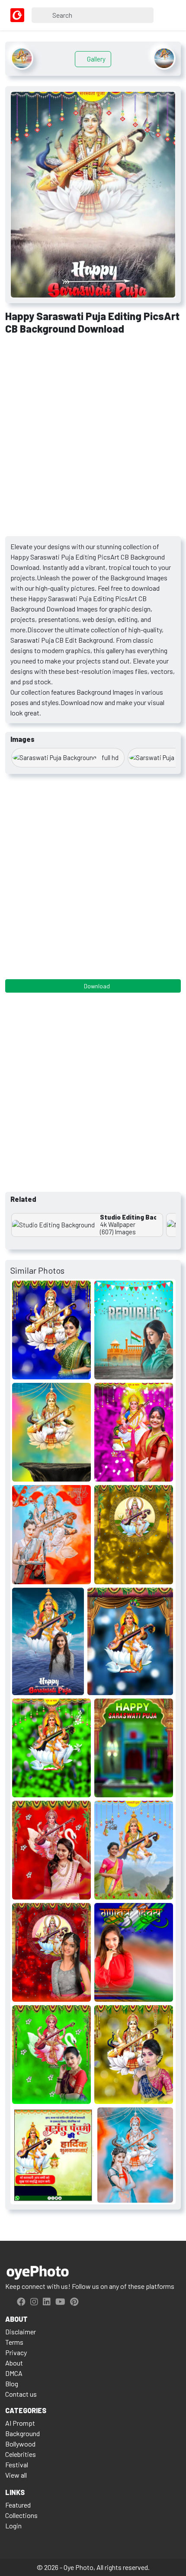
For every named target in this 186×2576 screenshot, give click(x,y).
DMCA (14, 2373)
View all (16, 2475)
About (14, 2363)
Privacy (16, 2352)
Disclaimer (21, 2332)
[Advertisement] (93, 439)
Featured (18, 2505)
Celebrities (21, 2454)
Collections (21, 2515)
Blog (12, 2383)
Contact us (21, 2394)
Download (96, 986)
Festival (17, 2464)
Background (22, 2433)
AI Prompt (20, 2423)
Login (13, 2526)
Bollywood (20, 2444)
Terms (14, 2342)
